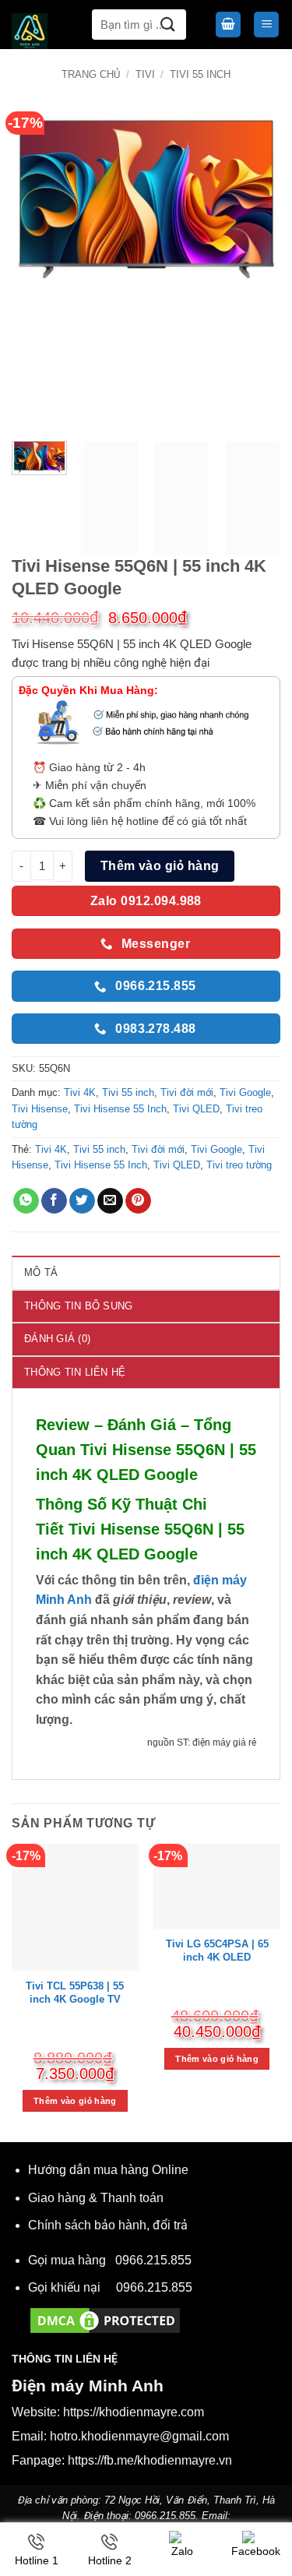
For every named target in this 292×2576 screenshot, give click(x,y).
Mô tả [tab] (41, 1272)
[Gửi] (168, 25)
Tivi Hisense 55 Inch (120, 1109)
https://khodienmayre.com (134, 2412)
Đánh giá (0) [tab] (57, 1339)
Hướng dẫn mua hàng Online (108, 2170)
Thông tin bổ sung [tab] (78, 1306)
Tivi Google (245, 1092)
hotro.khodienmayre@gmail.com (139, 2436)
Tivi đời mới (187, 1092)
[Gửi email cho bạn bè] (110, 1201)
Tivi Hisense (40, 1109)
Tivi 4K (80, 1092)
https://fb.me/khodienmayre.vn (150, 2460)
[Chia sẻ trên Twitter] (82, 1201)
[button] (228, 25)
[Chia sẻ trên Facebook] (54, 1201)
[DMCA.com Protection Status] (105, 2320)
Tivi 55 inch (200, 74)
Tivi (145, 74)
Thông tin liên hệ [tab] (75, 1372)
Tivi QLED (196, 1109)
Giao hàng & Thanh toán (96, 2198)
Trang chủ (91, 74)
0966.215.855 (153, 2260)
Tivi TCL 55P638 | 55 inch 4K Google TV (75, 1993)
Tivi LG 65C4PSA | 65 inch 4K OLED (217, 1951)
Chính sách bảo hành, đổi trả (108, 2225)
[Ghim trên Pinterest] (138, 1201)
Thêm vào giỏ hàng (160, 866)
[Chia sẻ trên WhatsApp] (26, 1201)
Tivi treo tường (239, 1165)
